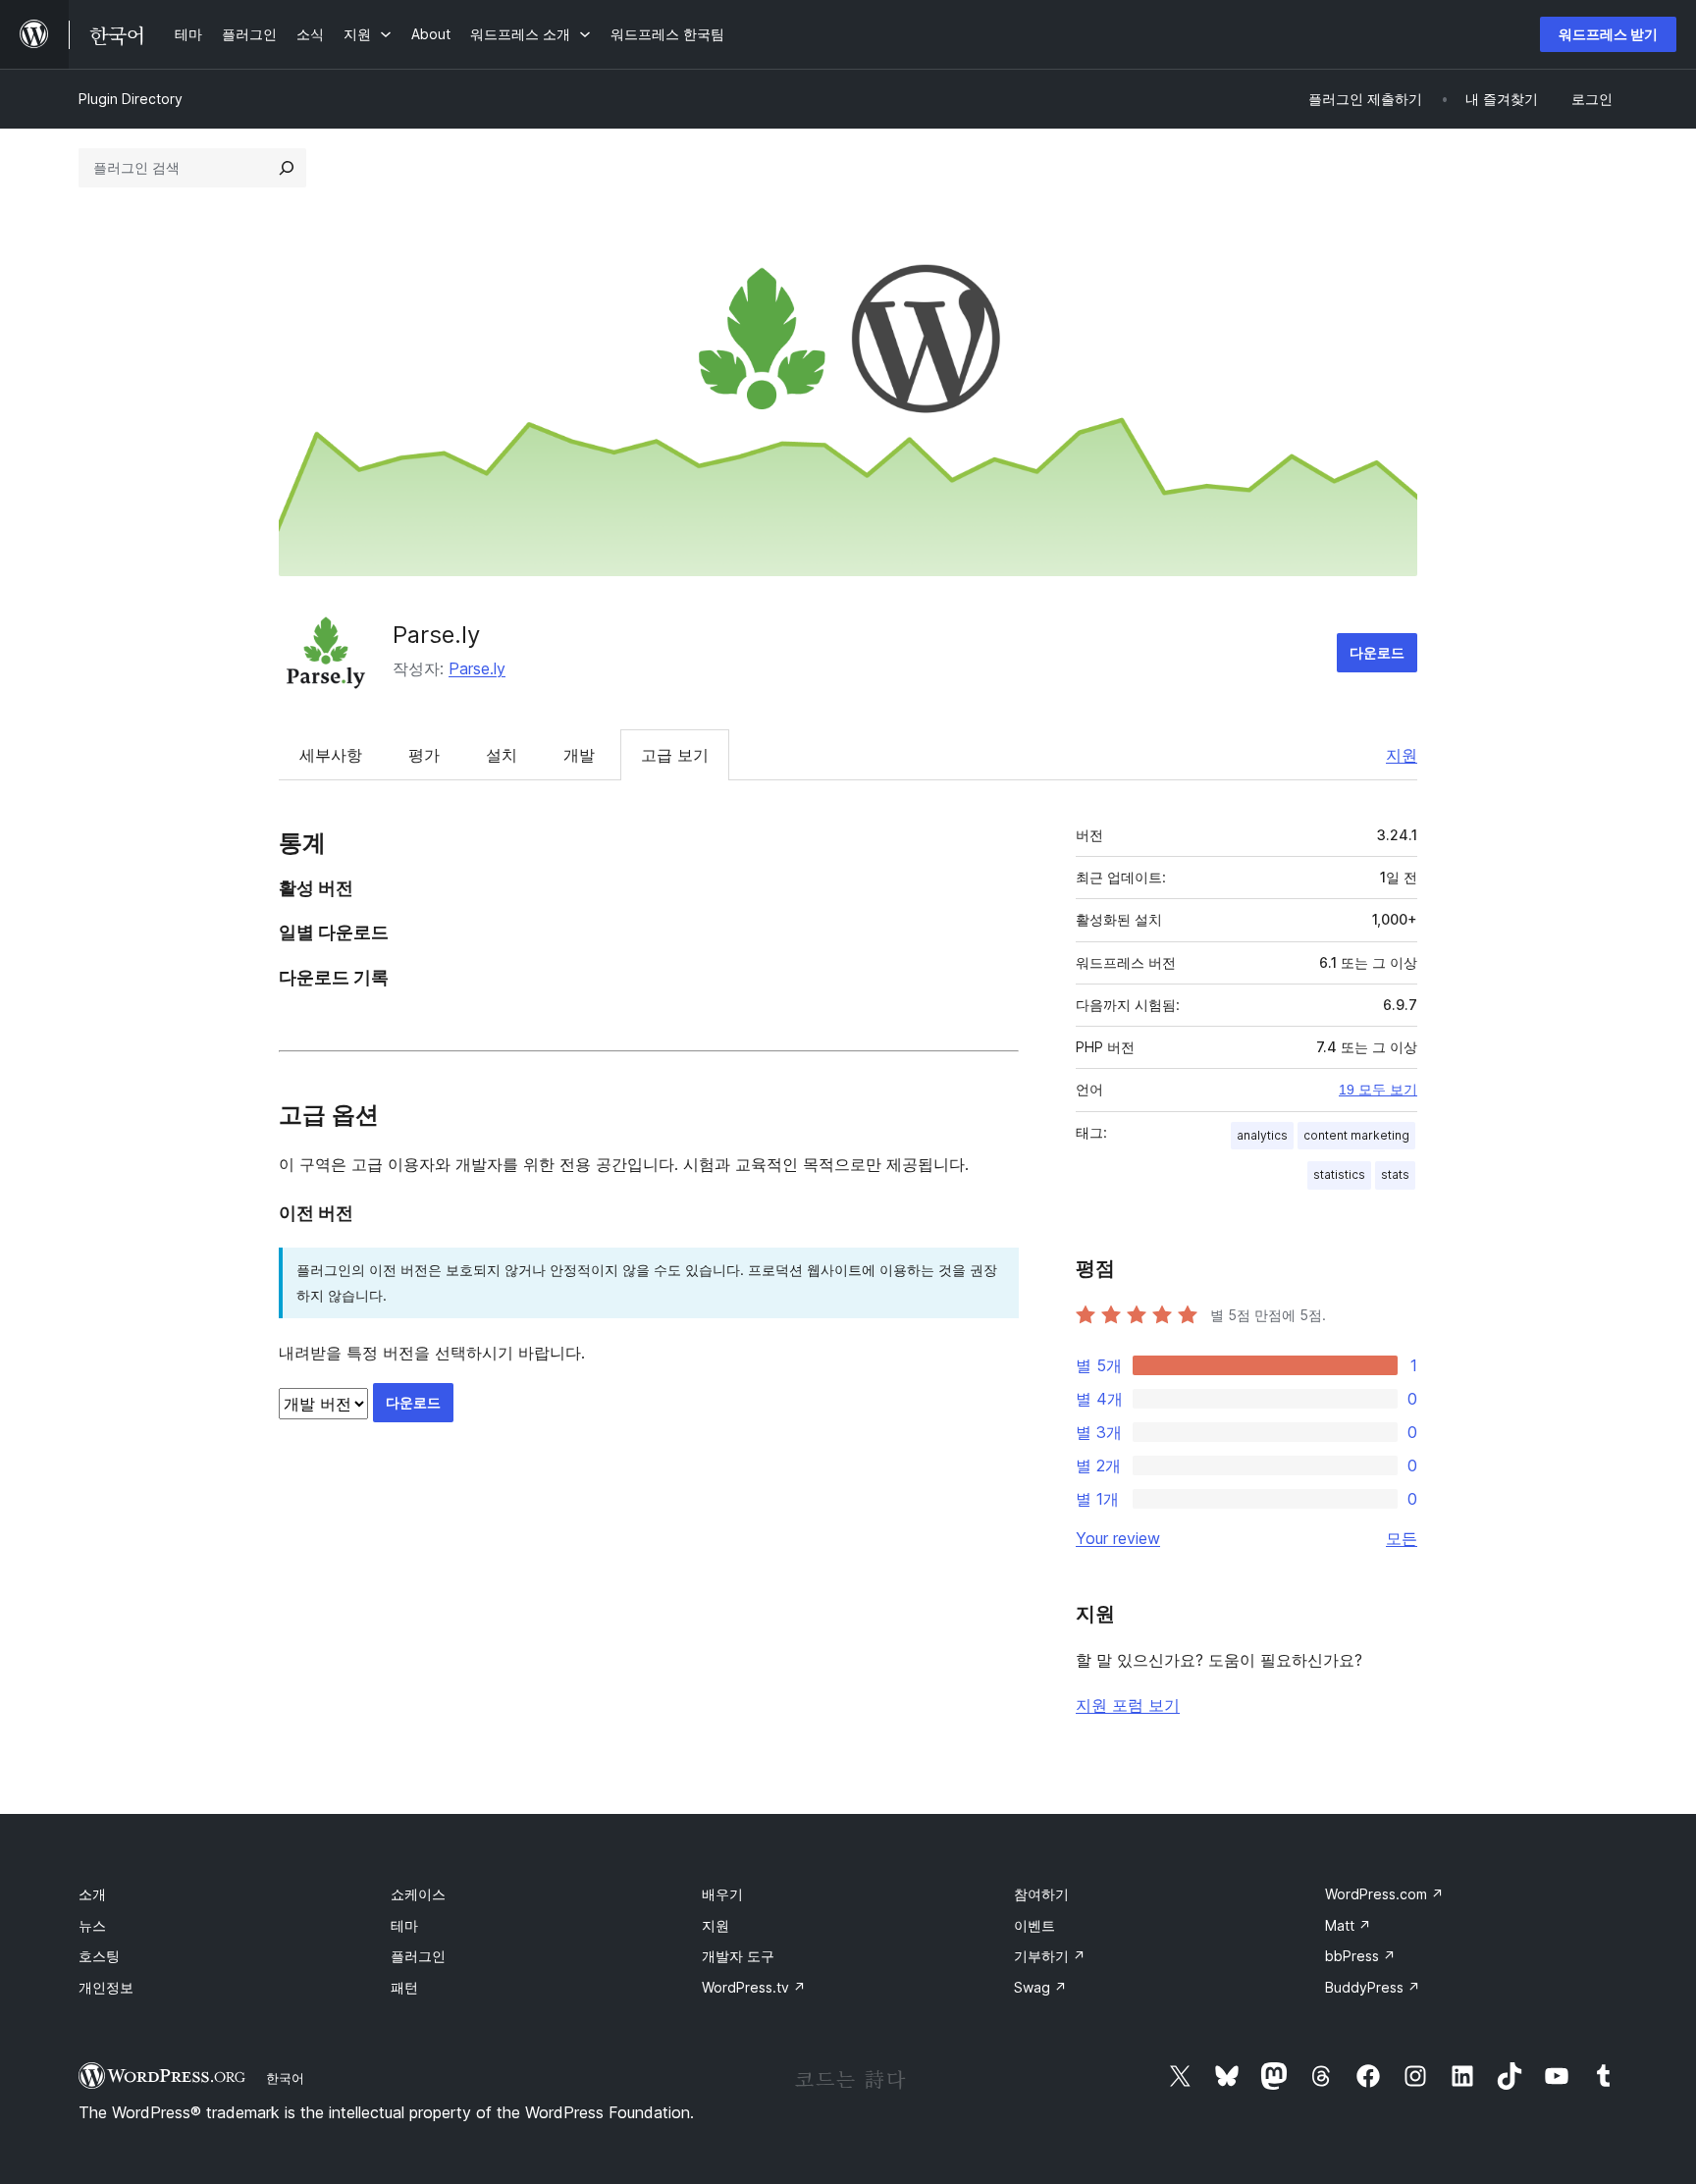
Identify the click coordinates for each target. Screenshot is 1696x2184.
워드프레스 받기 (1608, 34)
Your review (1118, 1538)
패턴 (404, 1987)
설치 (502, 755)
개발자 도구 (738, 1956)
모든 (1402, 1538)
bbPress (1360, 1956)
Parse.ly (436, 635)
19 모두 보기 (1378, 1090)
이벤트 (1034, 1925)
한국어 (285, 2078)
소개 (92, 1894)
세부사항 (331, 755)
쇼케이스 (418, 1894)
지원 (1402, 755)
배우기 (722, 1894)
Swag (1040, 1987)
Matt (1348, 1925)
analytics (1262, 1135)
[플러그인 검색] (287, 168)
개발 (579, 755)
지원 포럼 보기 (1128, 1705)
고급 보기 (675, 755)
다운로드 (1377, 652)
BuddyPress (1373, 1987)
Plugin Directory (131, 99)
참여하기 (1041, 1894)
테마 (404, 1925)
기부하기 (1050, 1956)
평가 (424, 755)
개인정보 (106, 1987)
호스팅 (99, 1956)
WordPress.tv (754, 1987)
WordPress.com (1384, 1894)
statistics (1339, 1174)
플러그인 (418, 1956)
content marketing (1356, 1135)
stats (1395, 1174)
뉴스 (92, 1925)
